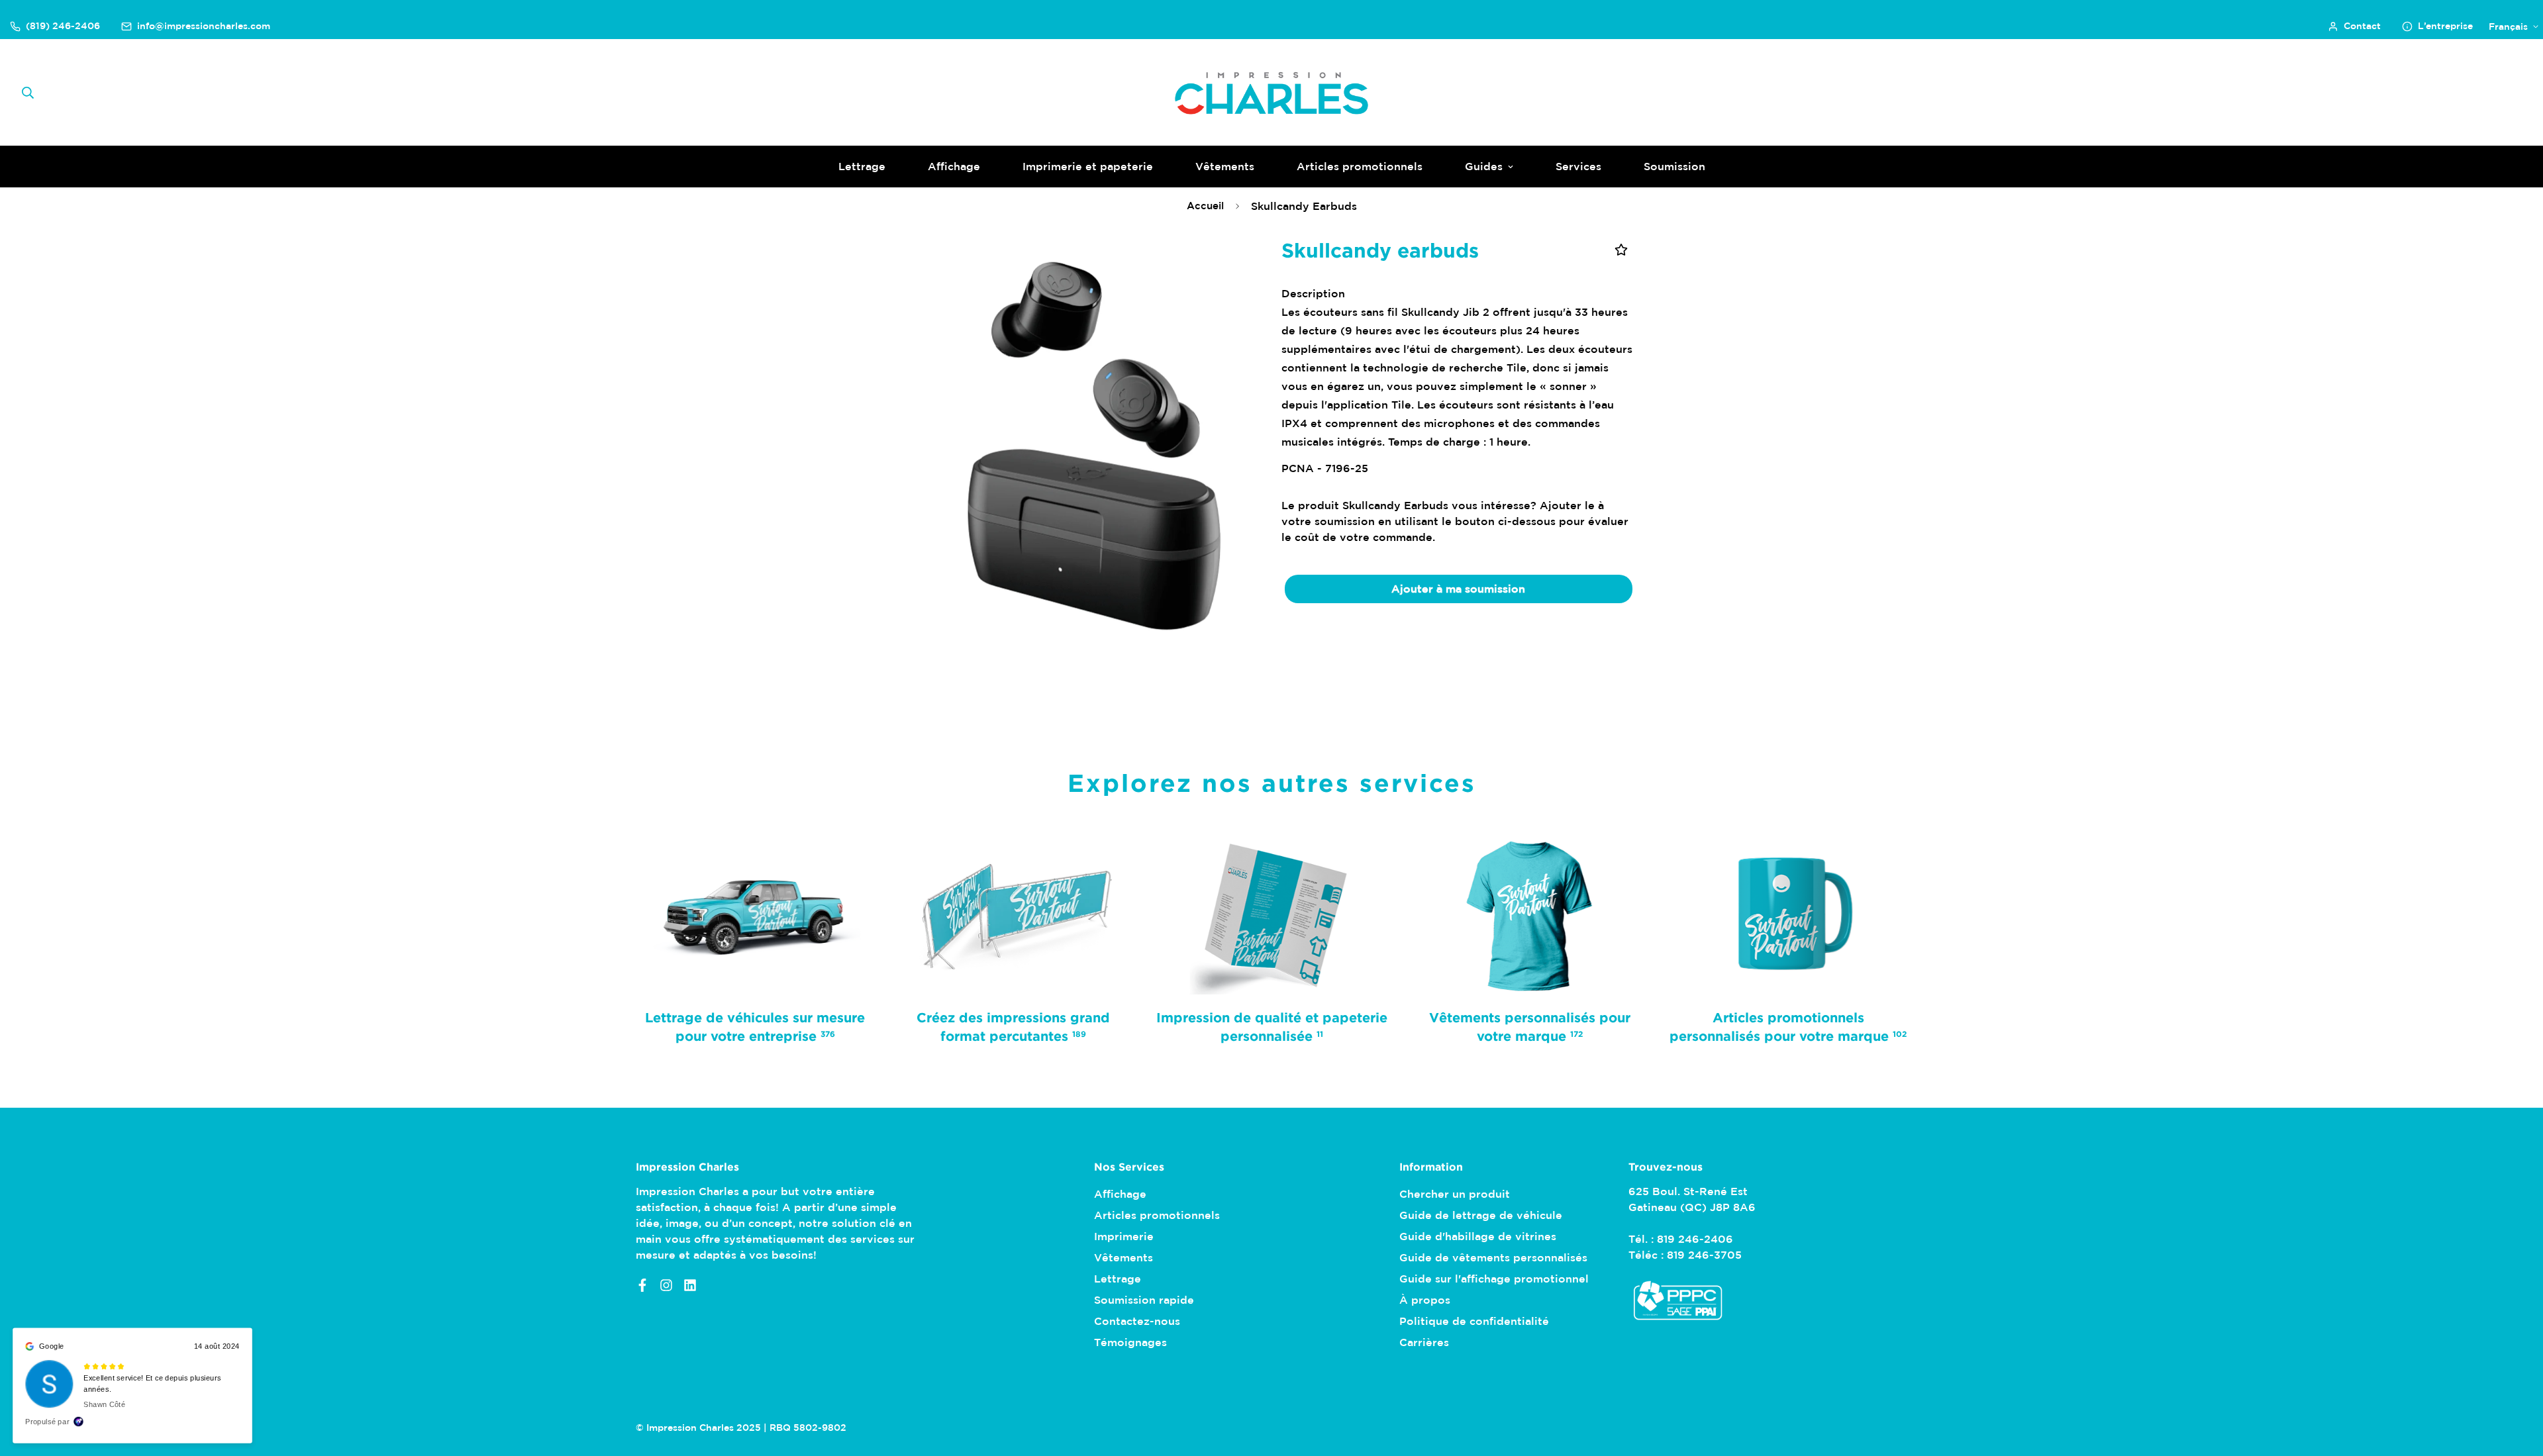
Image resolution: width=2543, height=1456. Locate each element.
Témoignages (1130, 1342)
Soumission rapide (1144, 1300)
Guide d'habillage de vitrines (1478, 1236)
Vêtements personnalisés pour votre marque (1530, 1026)
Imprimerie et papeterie (1088, 166)
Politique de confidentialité (1474, 1321)
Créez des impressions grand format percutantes (1013, 1026)
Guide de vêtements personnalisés (1493, 1257)
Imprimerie (1124, 1236)
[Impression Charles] (1271, 93)
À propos (1425, 1300)
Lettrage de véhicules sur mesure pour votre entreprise (755, 1026)
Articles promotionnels (1360, 166)
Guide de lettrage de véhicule (1481, 1215)
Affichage (954, 166)
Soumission (1674, 166)
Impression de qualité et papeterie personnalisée (1272, 1026)
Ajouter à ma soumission (1458, 589)
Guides (1484, 166)
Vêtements (1225, 166)
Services (1578, 166)
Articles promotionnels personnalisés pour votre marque (1788, 1026)
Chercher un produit (1455, 1194)
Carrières (1424, 1342)
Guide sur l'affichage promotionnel (1494, 1279)
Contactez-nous (1137, 1321)
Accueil (1205, 206)
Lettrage (862, 166)
